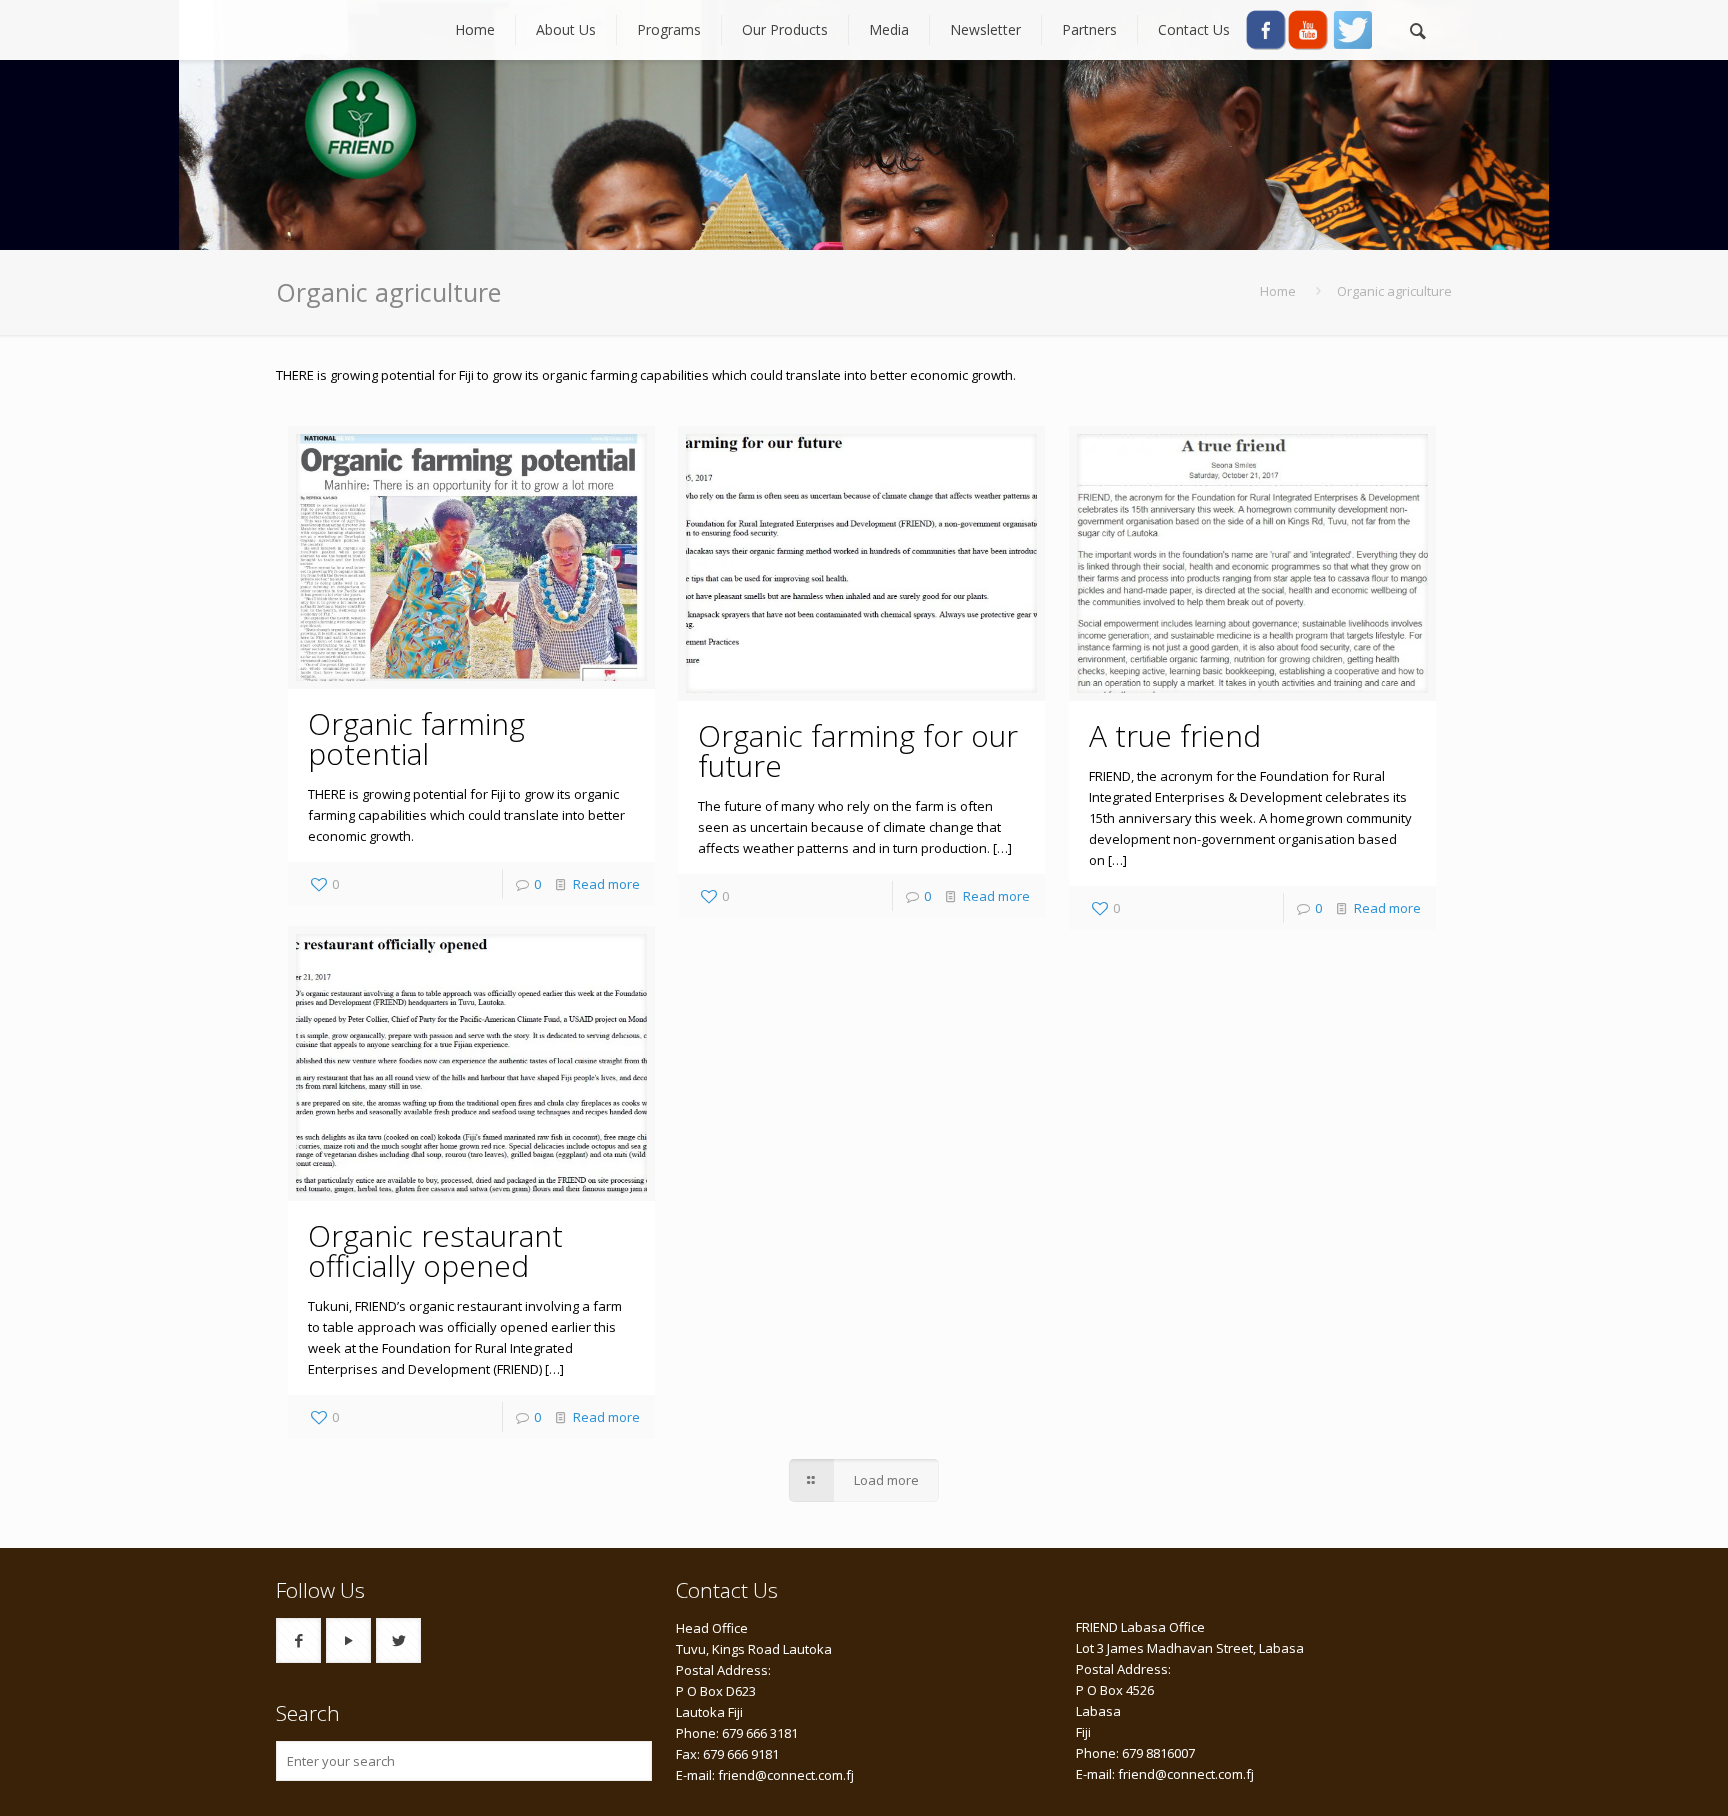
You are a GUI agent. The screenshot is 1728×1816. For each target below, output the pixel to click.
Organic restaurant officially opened (435, 1250)
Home (1278, 291)
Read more (606, 884)
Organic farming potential (416, 738)
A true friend (1175, 735)
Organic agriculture (1394, 291)
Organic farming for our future (858, 750)
